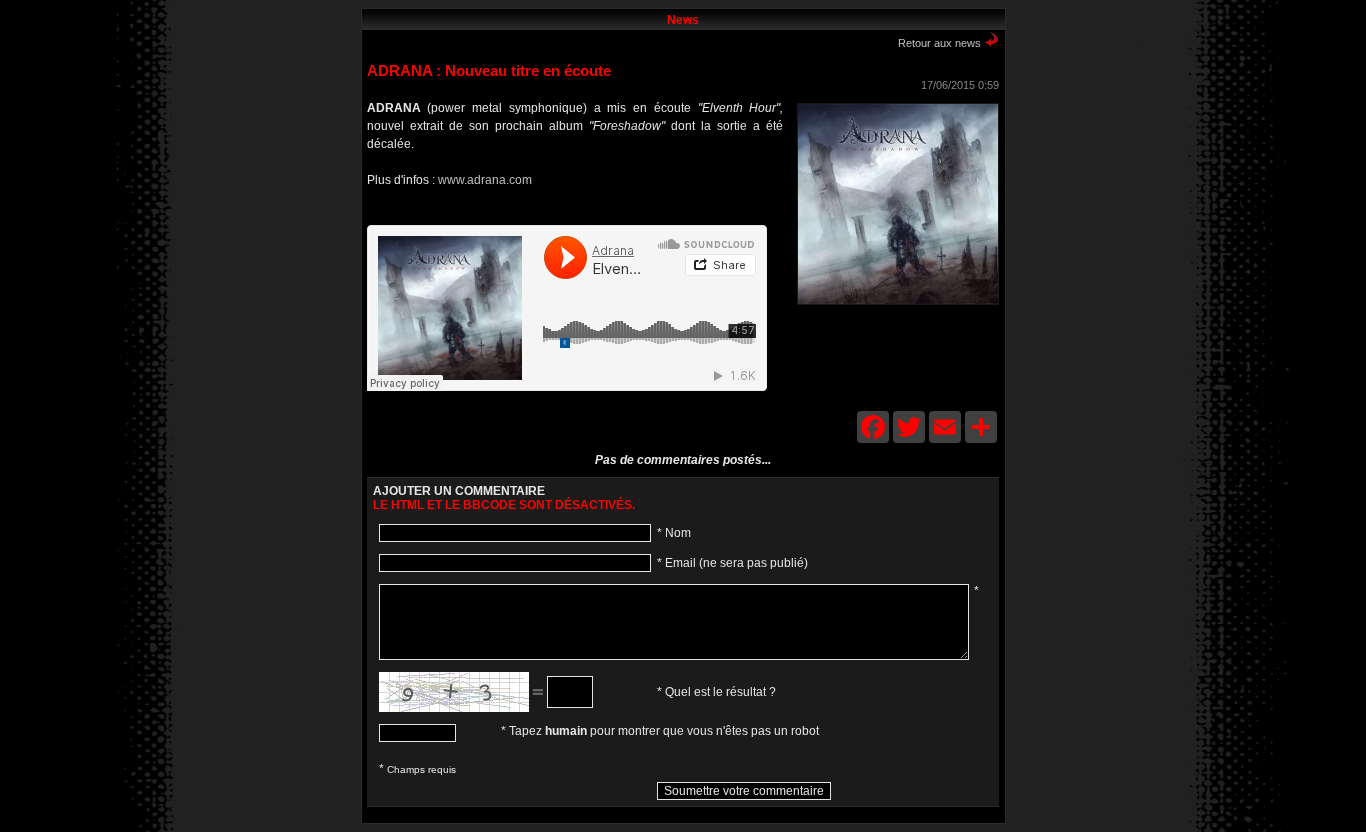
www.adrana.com (485, 180)
